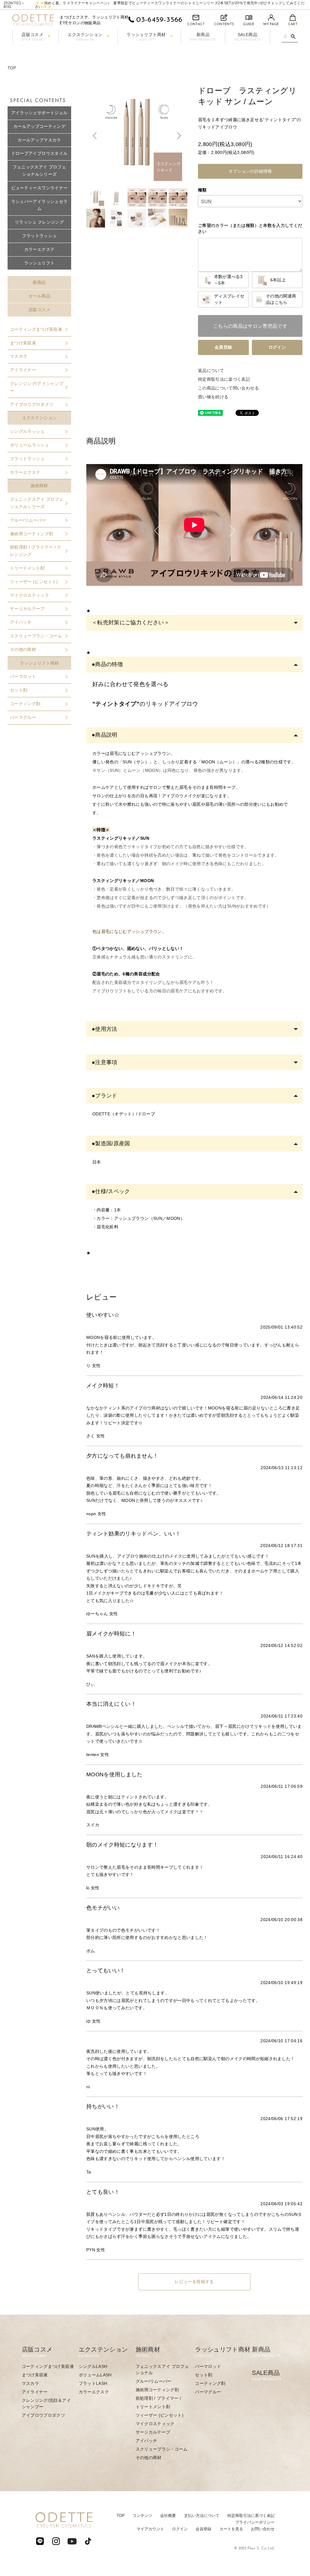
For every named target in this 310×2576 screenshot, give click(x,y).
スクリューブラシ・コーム (36, 636)
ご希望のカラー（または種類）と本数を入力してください (250, 228)
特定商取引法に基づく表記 (224, 379)
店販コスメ (33, 37)
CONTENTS (224, 24)
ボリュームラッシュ (30, 445)
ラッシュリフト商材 (146, 37)
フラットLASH (93, 2383)
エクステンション (85, 37)
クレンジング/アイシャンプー (37, 387)
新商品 (203, 37)
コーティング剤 (25, 704)
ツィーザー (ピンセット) (34, 582)
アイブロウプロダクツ (32, 404)
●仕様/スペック (111, 1191)
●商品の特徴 (107, 664)
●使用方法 (105, 1029)
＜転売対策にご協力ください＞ (131, 622)
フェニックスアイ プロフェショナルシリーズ (40, 171)
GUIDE (249, 24)
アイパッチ (21, 622)
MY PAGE (271, 24)
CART (293, 24)
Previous (95, 136)
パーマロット (23, 676)
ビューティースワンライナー (40, 188)
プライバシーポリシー (255, 2522)
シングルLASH (93, 2366)
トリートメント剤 (27, 568)
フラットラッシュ (40, 236)
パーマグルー (23, 717)
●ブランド (105, 1096)
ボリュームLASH (95, 2375)
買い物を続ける (213, 397)
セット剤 (19, 690)
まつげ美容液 (23, 343)
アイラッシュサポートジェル (40, 113)
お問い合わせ (263, 2529)
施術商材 (39, 486)
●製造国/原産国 (111, 1144)
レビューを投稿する (194, 2282)
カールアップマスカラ (39, 140)
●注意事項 (105, 1062)
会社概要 (168, 2516)
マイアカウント (150, 2529)
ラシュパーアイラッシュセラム (40, 205)
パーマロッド (208, 2366)
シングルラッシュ (27, 431)
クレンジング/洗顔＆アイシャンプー (46, 2403)
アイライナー (23, 370)
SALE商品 (248, 37)
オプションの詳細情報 (250, 171)
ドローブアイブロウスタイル (40, 153)
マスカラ (19, 356)
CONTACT (196, 24)
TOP (12, 68)
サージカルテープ (27, 609)
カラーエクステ (39, 249)
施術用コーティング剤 (32, 534)
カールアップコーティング (39, 126)
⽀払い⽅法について (202, 2516)
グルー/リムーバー (28, 520)
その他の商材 (23, 649)
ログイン (277, 347)
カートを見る (231, 2529)
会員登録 (223, 347)
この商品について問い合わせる (228, 388)
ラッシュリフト (39, 263)
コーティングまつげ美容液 (36, 329)
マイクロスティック (30, 595)
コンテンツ (142, 2516)
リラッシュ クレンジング (39, 222)
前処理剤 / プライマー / (158, 2398)
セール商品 (39, 296)
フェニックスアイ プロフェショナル (162, 2370)
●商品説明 (105, 735)
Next (178, 136)
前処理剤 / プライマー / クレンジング (36, 551)
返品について (211, 370)
